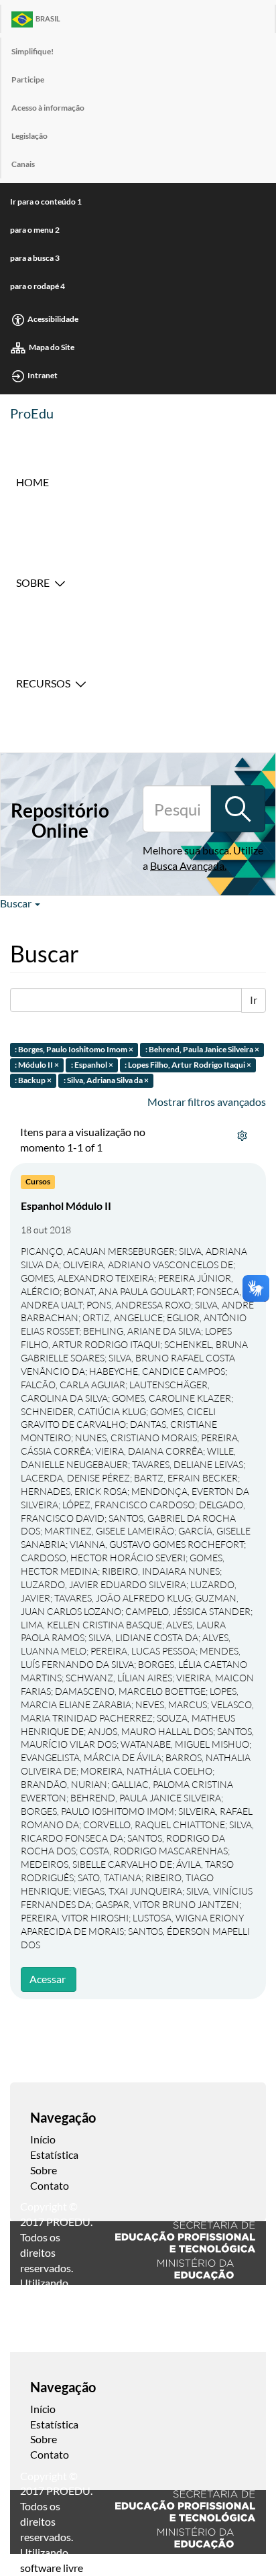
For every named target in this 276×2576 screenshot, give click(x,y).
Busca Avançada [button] (187, 865)
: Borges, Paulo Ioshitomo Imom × (74, 1050)
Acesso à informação (48, 108)
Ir (254, 1000)
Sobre (33, 582)
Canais (23, 164)
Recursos (43, 683)
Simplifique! (32, 51)
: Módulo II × (37, 1065)
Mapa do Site (52, 347)
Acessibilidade (53, 319)
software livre (52, 2568)
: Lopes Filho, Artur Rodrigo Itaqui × (188, 1065)
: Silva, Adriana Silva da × (106, 1080)
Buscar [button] (17, 903)
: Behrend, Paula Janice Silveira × (202, 1050)
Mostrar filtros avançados (207, 1102)
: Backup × (33, 1080)
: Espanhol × (92, 1065)
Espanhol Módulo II (66, 1206)
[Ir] (238, 809)
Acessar (48, 1979)
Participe (28, 79)
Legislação (29, 136)
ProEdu (32, 413)
